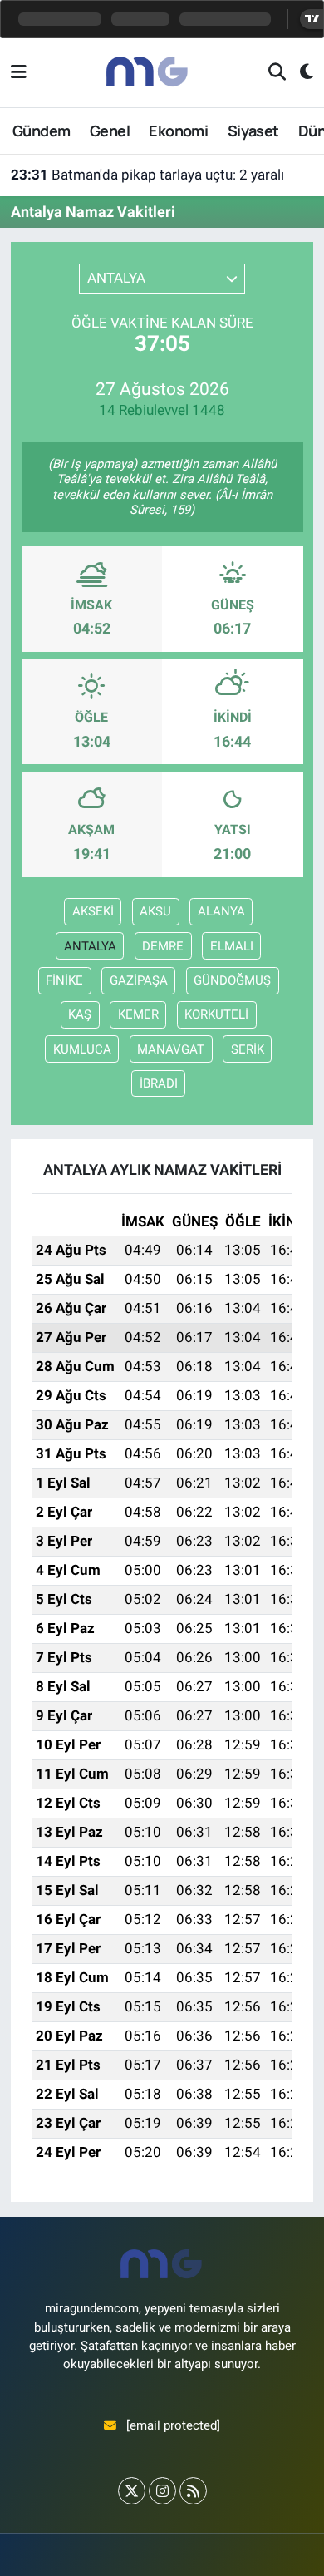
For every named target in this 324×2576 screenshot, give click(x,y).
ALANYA (221, 911)
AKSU (155, 911)
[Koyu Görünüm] (299, 73)
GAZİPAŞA (139, 980)
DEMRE (163, 946)
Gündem (41, 131)
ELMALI (232, 946)
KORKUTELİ (216, 1014)
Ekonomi (178, 131)
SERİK (248, 1049)
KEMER (138, 1014)
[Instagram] (162, 2491)
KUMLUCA (82, 1049)
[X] (132, 2491)
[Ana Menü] (19, 72)
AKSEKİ (93, 911)
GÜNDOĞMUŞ (232, 980)
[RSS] (193, 2491)
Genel (110, 131)
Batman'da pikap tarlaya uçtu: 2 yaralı (147, 175)
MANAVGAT (171, 1049)
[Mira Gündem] (148, 72)
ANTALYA (90, 946)
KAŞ (80, 1014)
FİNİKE (64, 980)
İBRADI (159, 1083)
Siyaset (253, 131)
